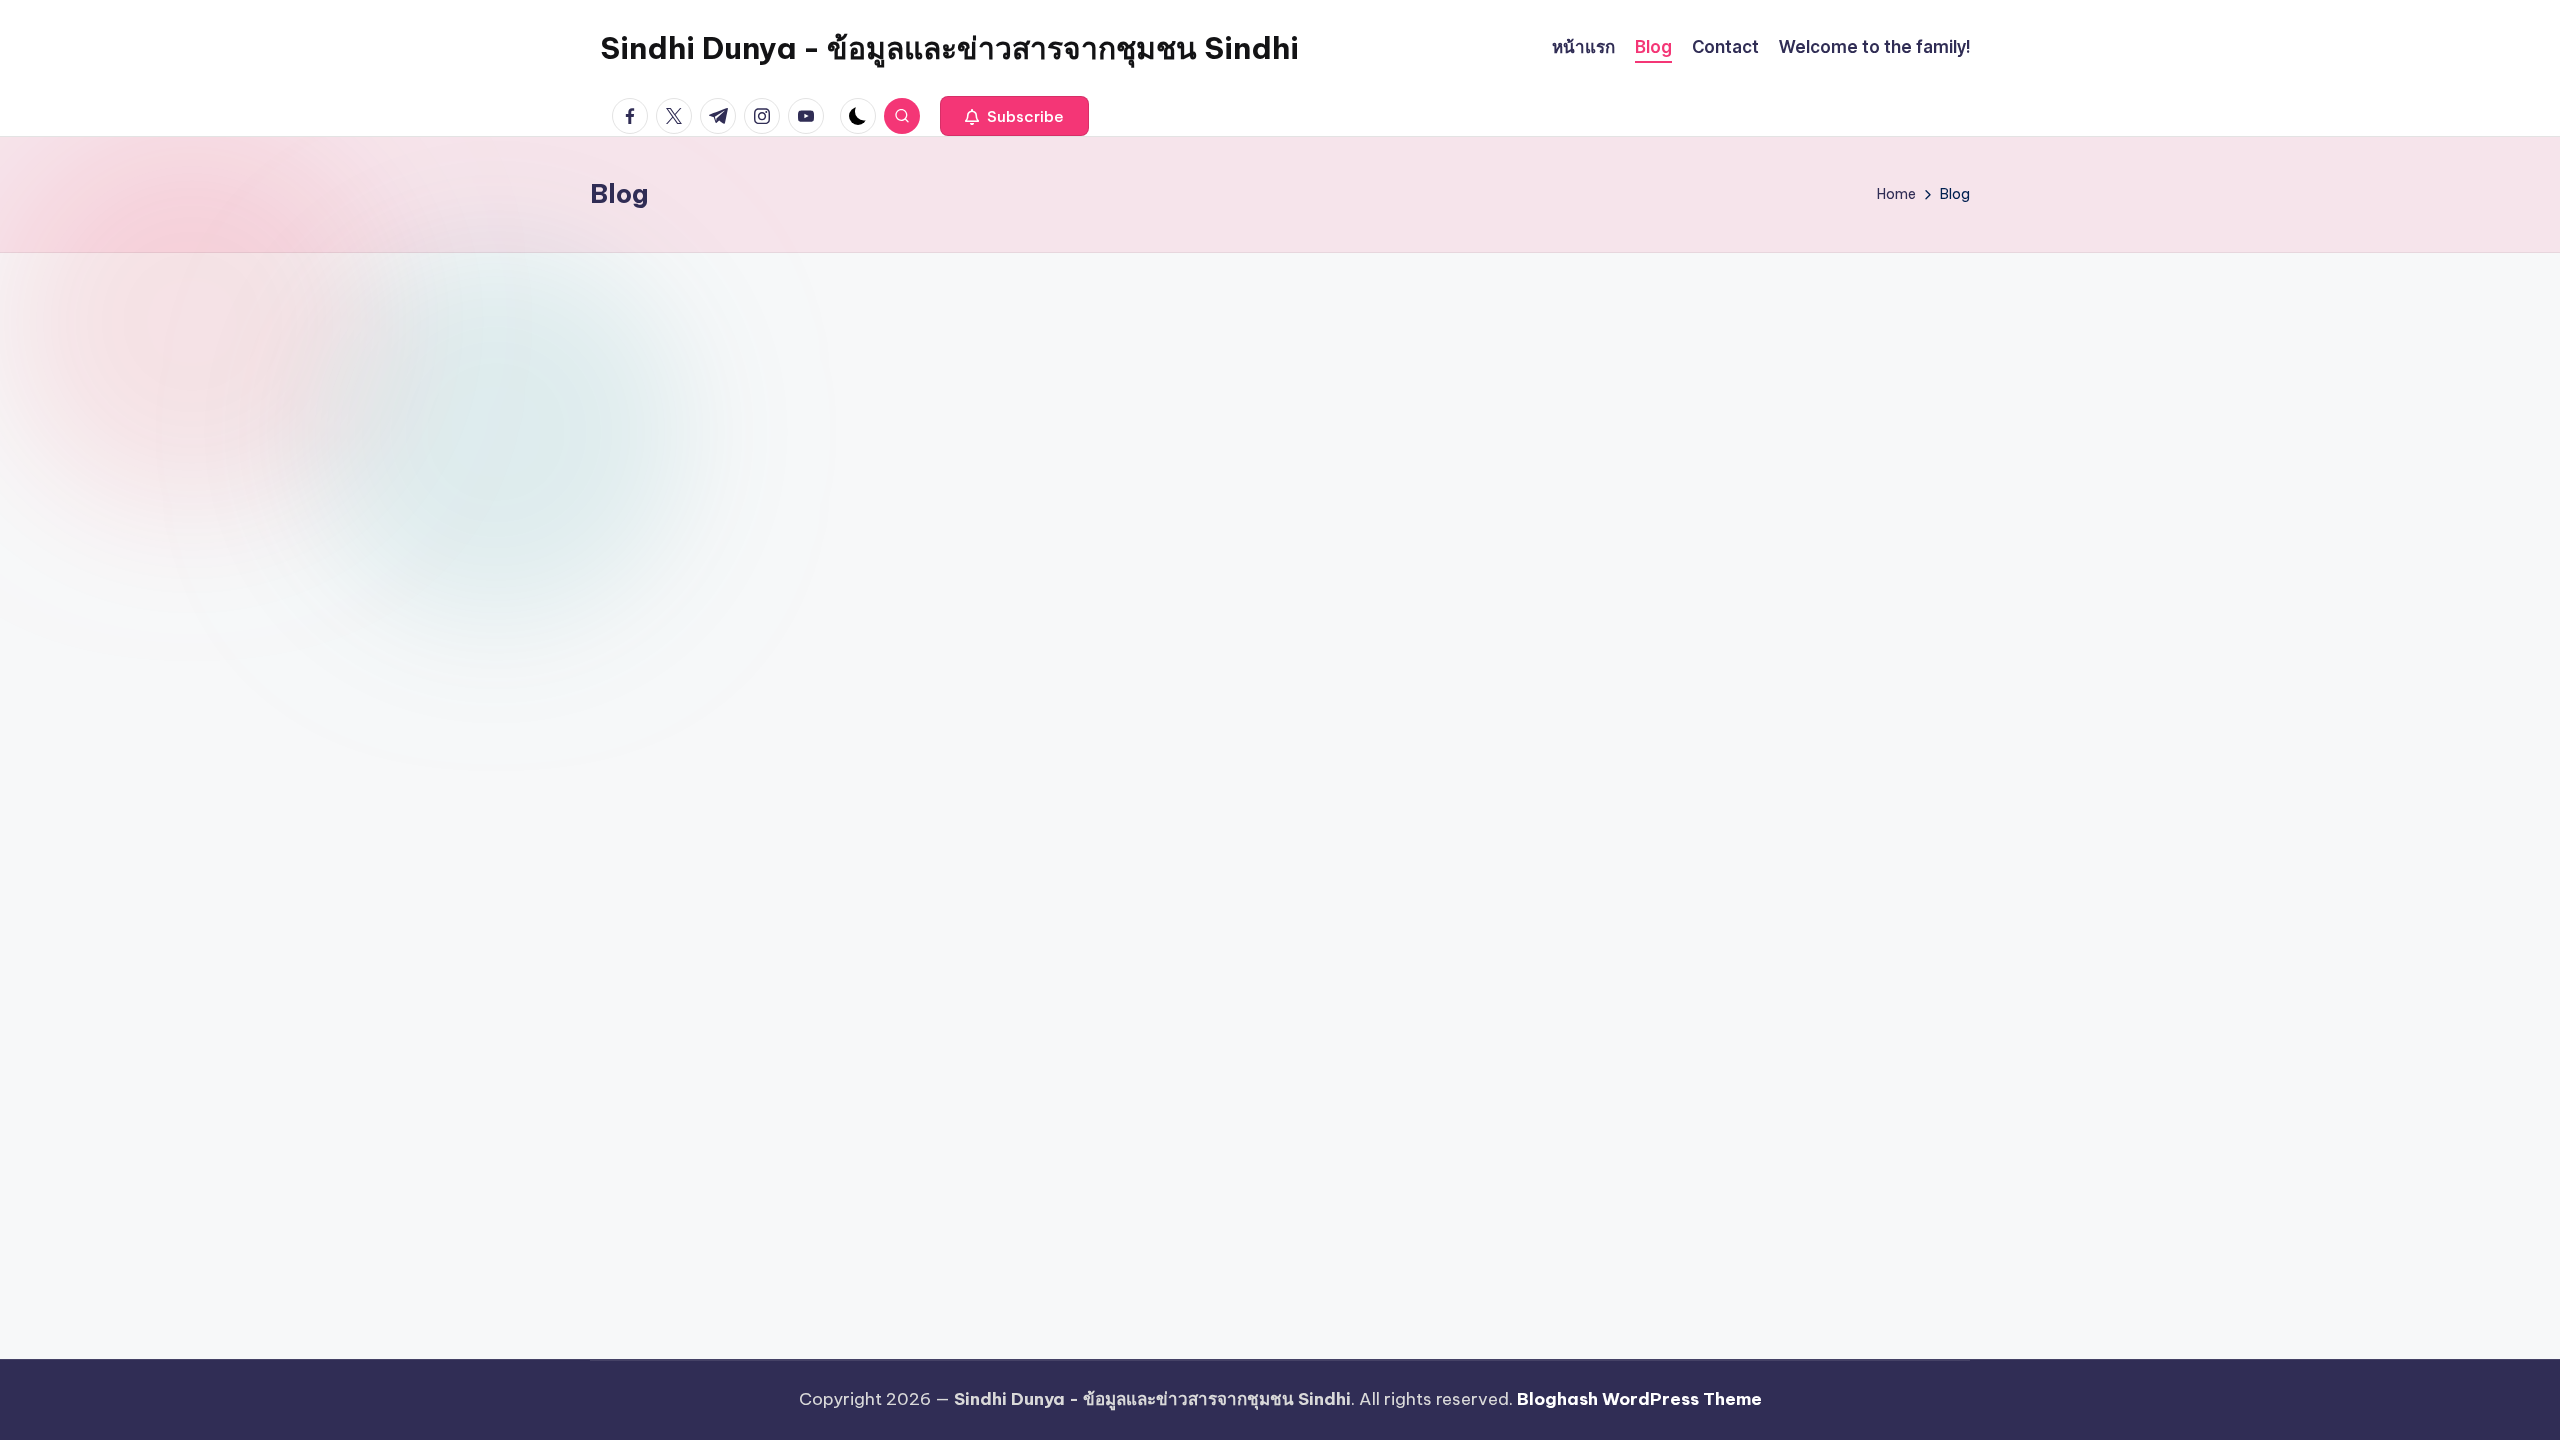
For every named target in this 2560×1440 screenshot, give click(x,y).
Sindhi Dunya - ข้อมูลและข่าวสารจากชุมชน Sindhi (949, 48)
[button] (1014, 116)
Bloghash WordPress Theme (1639, 1399)
